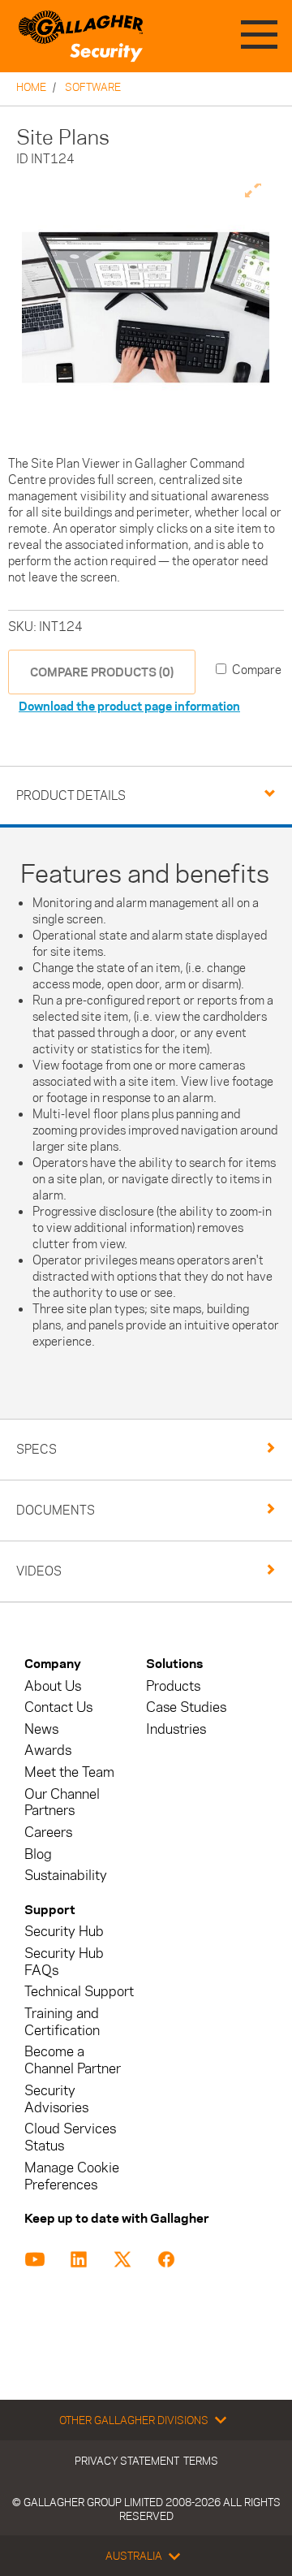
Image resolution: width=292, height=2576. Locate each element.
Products (173, 1686)
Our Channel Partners (62, 1803)
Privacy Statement (127, 2461)
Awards (48, 1750)
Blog (38, 1854)
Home (31, 87)
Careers (48, 1833)
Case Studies (186, 1707)
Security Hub (64, 1932)
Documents (56, 1510)
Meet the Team (69, 1772)
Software (93, 87)
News (41, 1729)
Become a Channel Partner (73, 2060)
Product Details (71, 795)
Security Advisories (56, 2099)
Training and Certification (62, 2022)
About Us (53, 1686)
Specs (36, 1449)
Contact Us (58, 1707)
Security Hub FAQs (64, 1962)
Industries (176, 1729)
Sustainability (66, 1876)
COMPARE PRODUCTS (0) (102, 672)
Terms (201, 2461)
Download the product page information (129, 706)
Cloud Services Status (70, 2137)
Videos (39, 1571)
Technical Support (79, 1992)
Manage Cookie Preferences (72, 2176)
